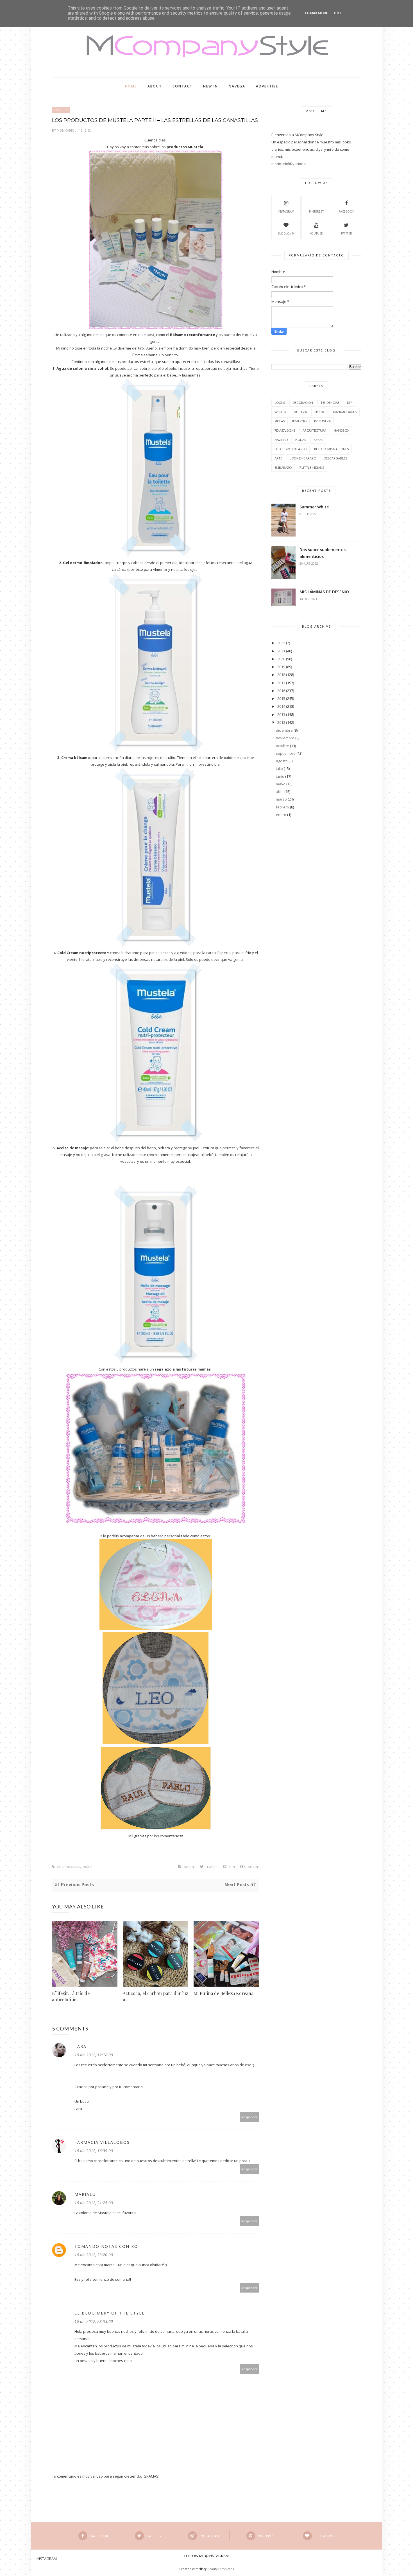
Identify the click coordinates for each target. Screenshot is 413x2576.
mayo (281, 784)
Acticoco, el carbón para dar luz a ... (156, 1996)
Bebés (318, 440)
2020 (281, 659)
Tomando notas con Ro (106, 2246)
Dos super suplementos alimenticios (323, 553)
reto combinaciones (331, 449)
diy (350, 403)
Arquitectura (314, 430)
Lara (80, 2046)
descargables (335, 458)
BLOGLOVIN (286, 233)
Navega (237, 86)
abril (280, 792)
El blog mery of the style (110, 2313)
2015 (281, 698)
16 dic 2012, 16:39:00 (94, 2151)
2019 (281, 667)
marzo (281, 799)
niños (88, 1867)
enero (281, 815)
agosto (282, 761)
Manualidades (345, 412)
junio (280, 776)
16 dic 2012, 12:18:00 (94, 2055)
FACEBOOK (346, 211)
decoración (303, 403)
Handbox (341, 430)
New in (211, 86)
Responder (249, 2117)
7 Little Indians (312, 467)
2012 (281, 722)
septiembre (286, 753)
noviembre (285, 738)
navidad (281, 440)
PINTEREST (316, 211)
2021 (281, 651)
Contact (182, 86)
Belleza (61, 110)
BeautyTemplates (221, 2569)
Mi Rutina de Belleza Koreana (223, 1993)
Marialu (85, 2194)
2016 (281, 691)
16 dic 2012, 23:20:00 (94, 2255)
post (150, 335)
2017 (281, 683)
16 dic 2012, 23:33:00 (94, 2321)
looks (280, 403)
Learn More (316, 13)
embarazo (283, 467)
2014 (281, 706)
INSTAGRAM (286, 211)
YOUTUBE (316, 233)
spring (320, 412)
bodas (301, 440)
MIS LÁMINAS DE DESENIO (324, 592)
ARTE (278, 458)
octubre (282, 746)
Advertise (267, 86)
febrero (282, 807)
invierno (299, 421)
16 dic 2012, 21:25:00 (94, 2203)
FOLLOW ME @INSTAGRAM (206, 2556)
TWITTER (346, 233)
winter (280, 412)
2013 (281, 715)
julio (279, 768)
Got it (340, 13)
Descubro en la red (291, 449)
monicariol (67, 130)
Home (131, 86)
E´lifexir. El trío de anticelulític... (71, 1996)
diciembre (284, 730)
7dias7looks (285, 430)
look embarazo (303, 458)
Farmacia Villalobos (102, 2142)
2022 (281, 643)
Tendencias (330, 403)
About (155, 86)
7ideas (280, 421)
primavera (322, 421)
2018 (281, 675)
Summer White (314, 507)
